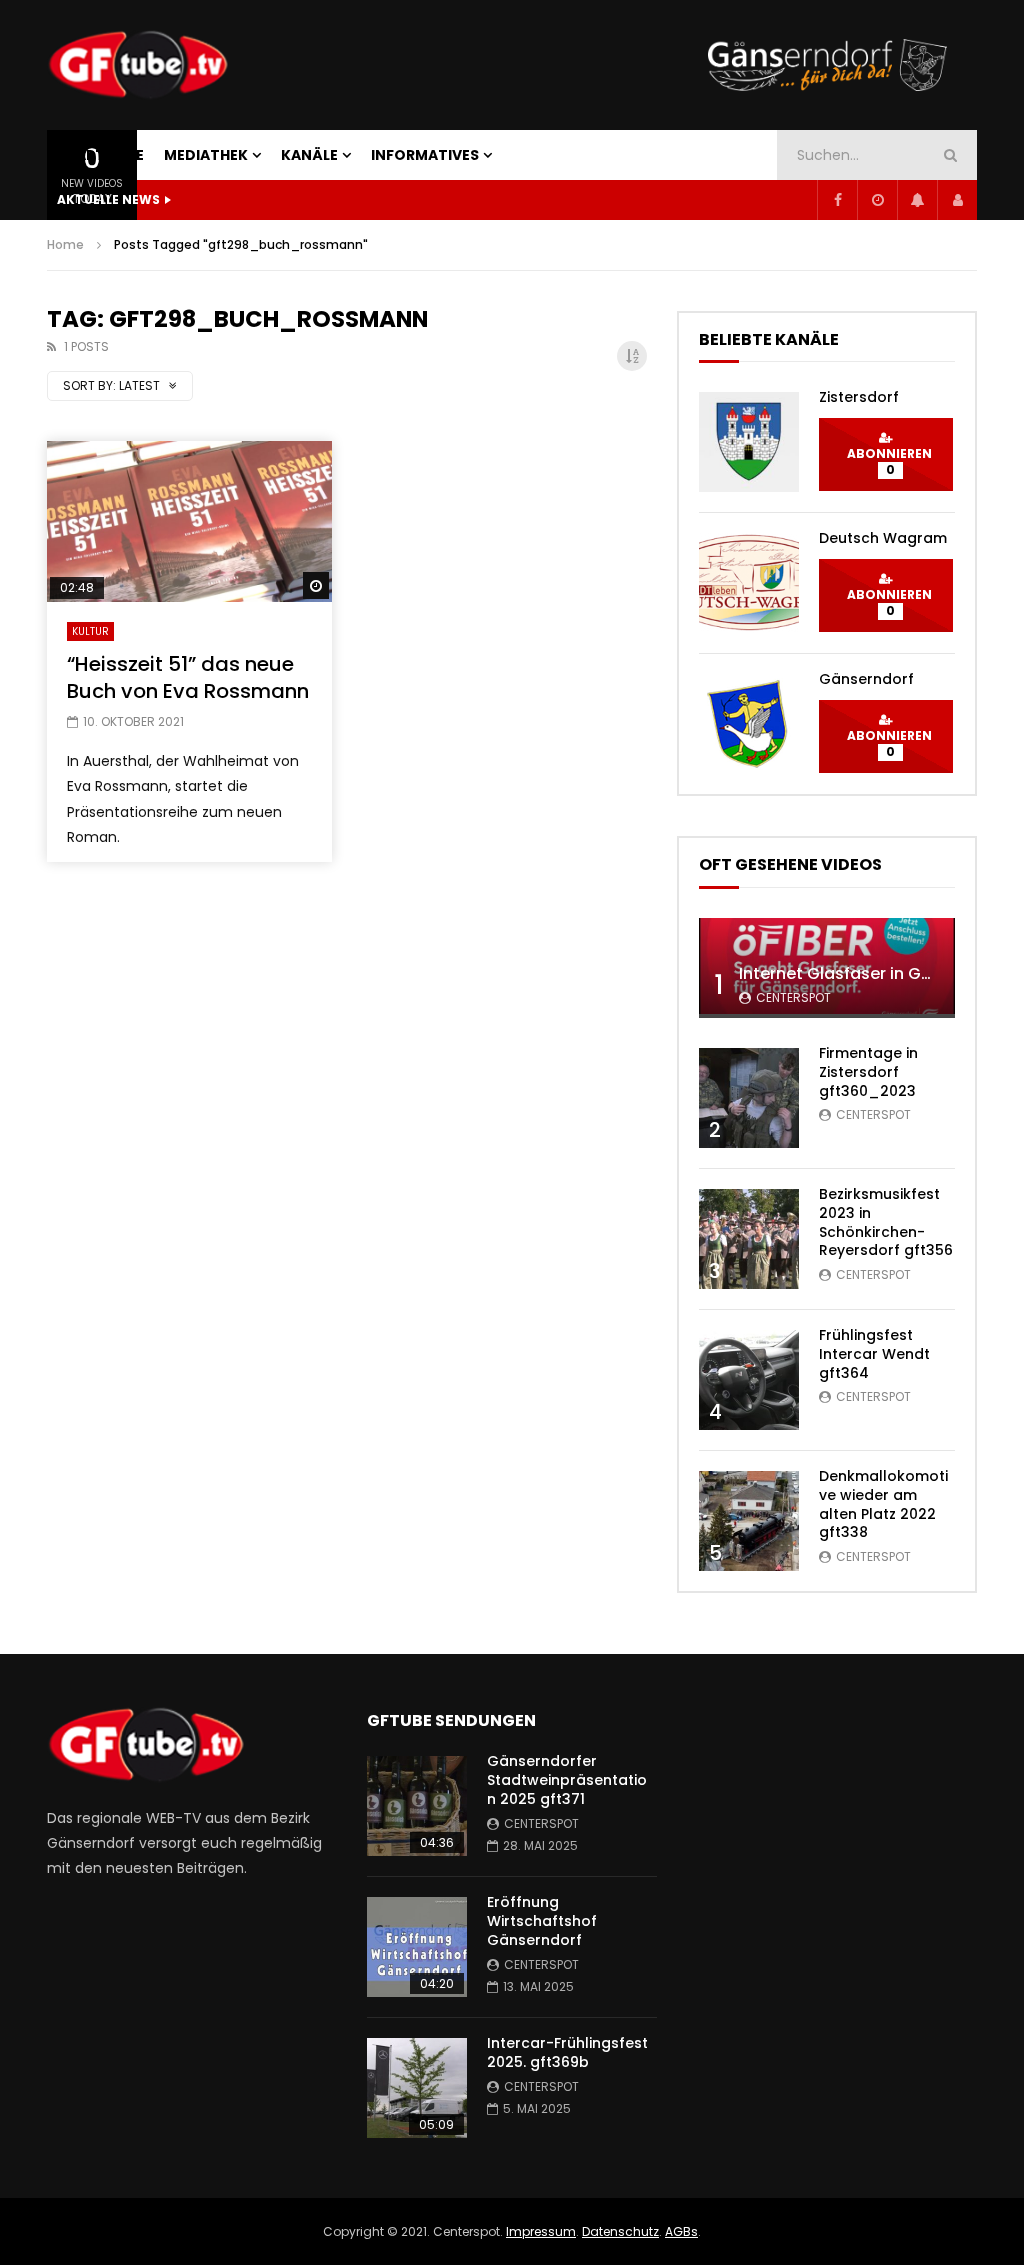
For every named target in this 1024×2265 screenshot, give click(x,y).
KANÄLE (309, 155)
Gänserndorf (866, 679)
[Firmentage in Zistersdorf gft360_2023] (749, 1098)
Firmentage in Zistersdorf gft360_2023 (868, 1072)
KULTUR (90, 631)
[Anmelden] (957, 200)
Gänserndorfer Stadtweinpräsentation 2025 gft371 (567, 1780)
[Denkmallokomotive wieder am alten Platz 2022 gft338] (749, 1521)
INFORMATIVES (425, 155)
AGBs (681, 2231)
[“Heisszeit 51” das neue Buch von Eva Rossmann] (189, 521)
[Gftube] (137, 65)
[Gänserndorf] (749, 724)
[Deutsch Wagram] (749, 583)
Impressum (541, 2231)
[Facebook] (837, 200)
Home (65, 244)
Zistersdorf (859, 397)
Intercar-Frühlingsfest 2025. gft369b (567, 2052)
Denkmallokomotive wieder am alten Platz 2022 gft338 (883, 1504)
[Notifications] (917, 200)
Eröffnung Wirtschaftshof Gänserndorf (542, 1921)
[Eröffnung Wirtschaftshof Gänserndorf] (417, 1947)
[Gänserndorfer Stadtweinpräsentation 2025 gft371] (417, 1806)
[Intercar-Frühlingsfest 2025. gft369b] (417, 2088)
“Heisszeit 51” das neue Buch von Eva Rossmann (188, 677)
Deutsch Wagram (883, 538)
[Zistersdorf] (749, 442)
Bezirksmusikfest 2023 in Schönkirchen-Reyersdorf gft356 (886, 1222)
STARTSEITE (100, 155)
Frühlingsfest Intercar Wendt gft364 (874, 1354)
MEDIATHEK (206, 155)
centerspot (793, 997)
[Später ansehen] (877, 200)
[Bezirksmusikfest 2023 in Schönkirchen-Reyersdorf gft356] (749, 1239)
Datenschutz (620, 2231)
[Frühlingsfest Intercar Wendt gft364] (749, 1380)
